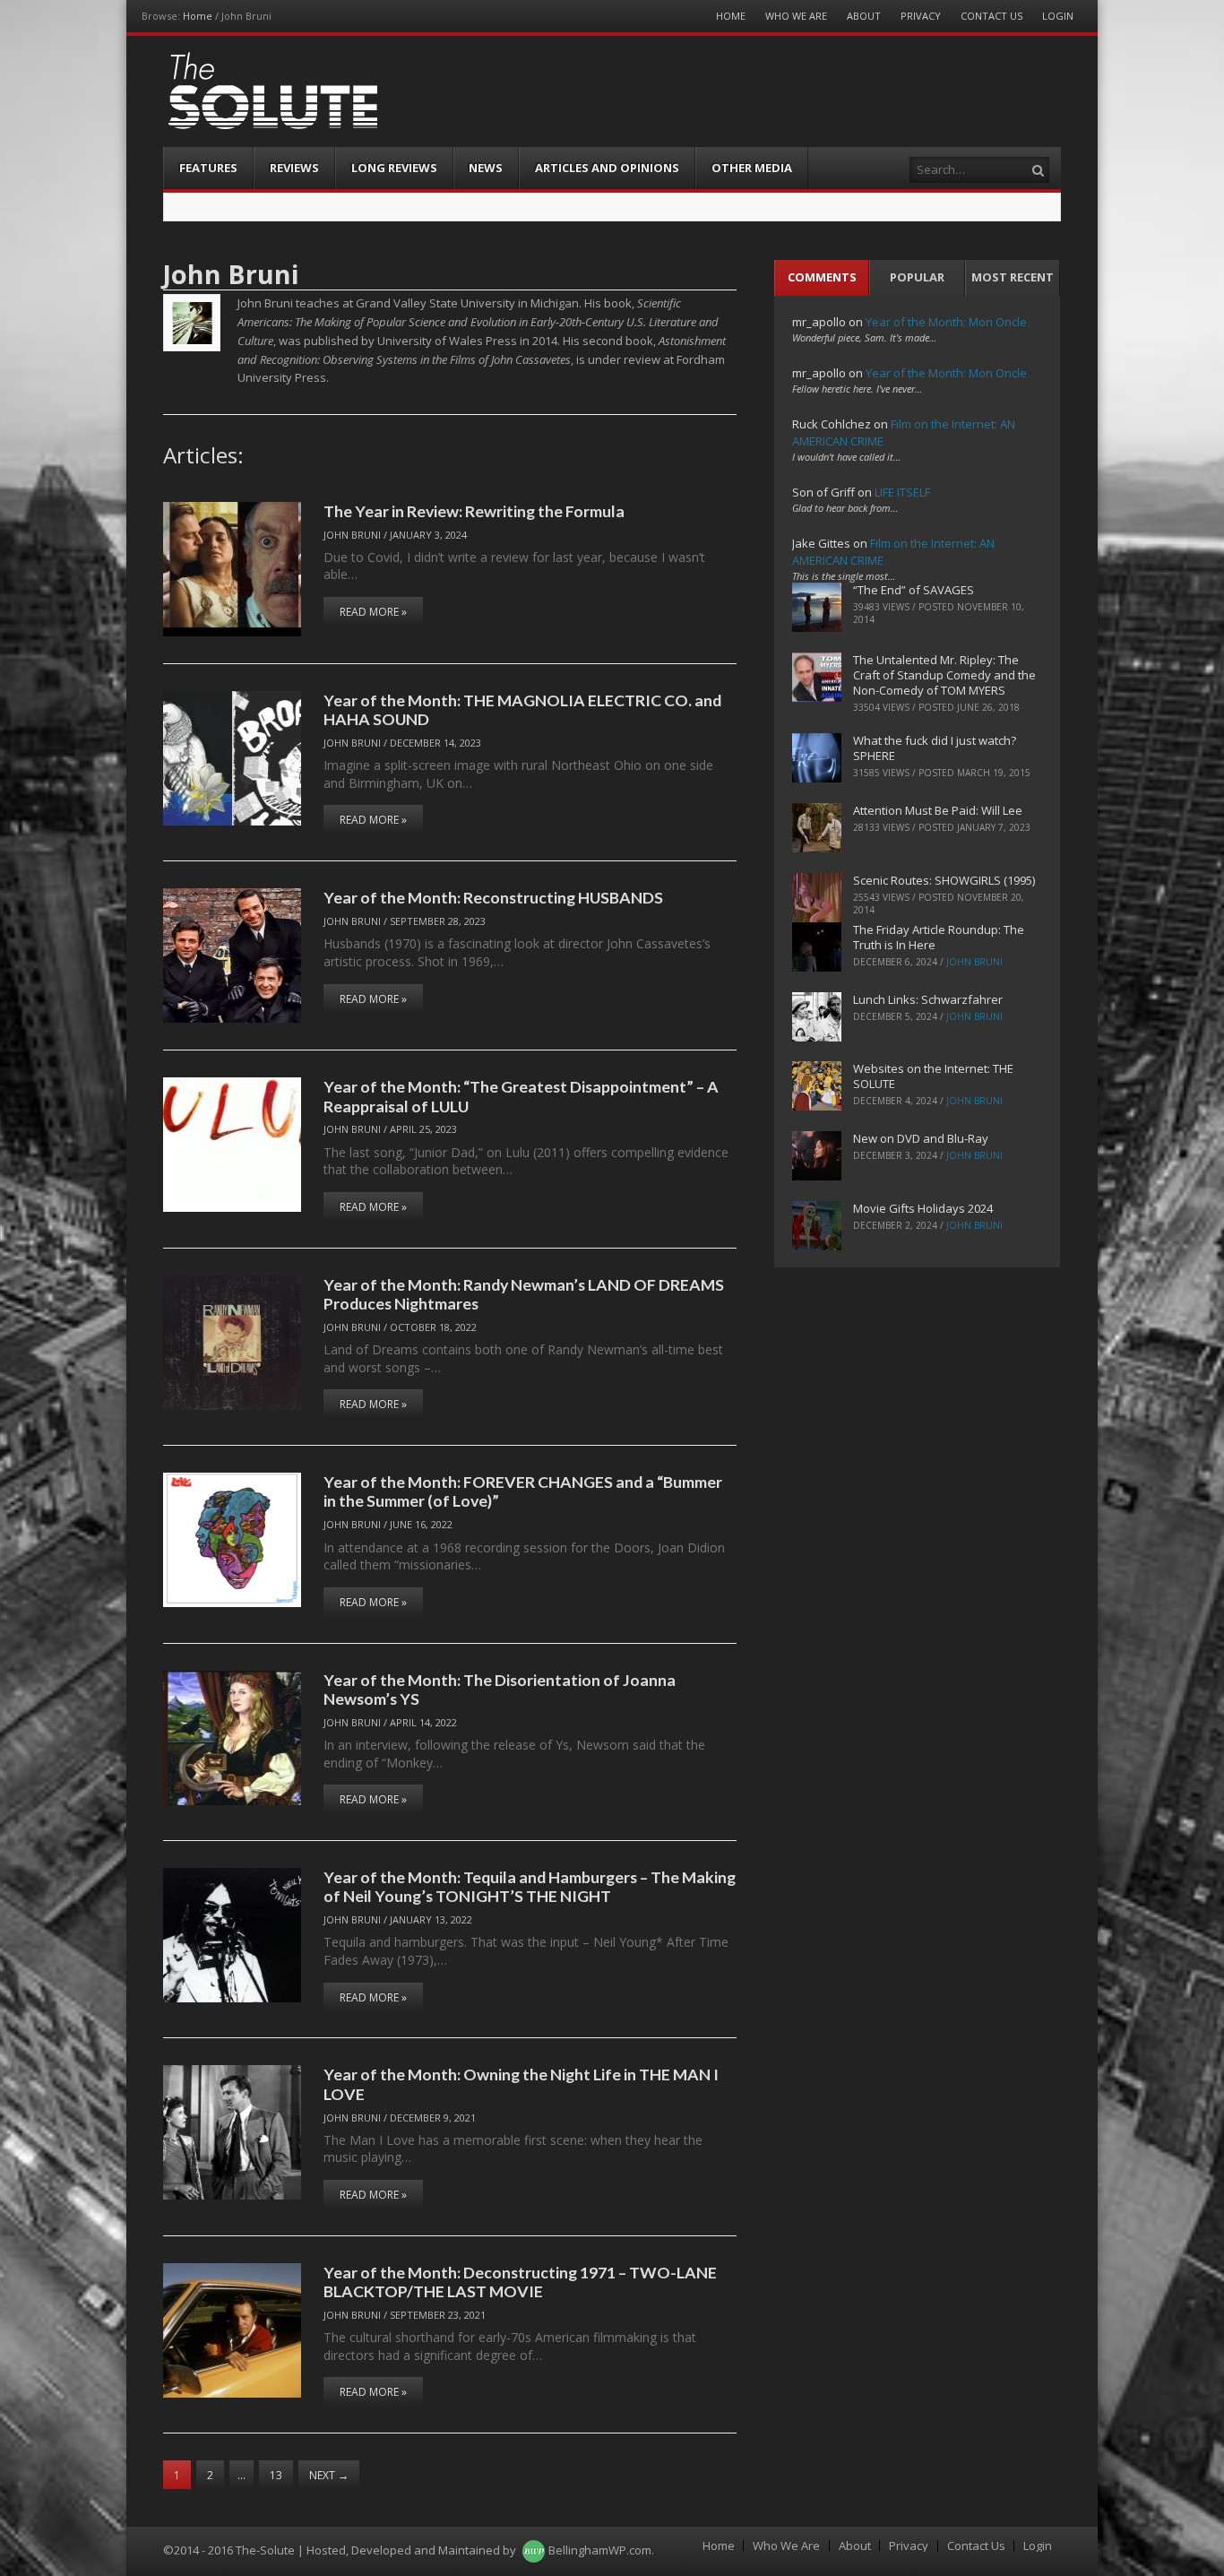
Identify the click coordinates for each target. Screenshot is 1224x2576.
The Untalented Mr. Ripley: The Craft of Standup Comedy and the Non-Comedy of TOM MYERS (944, 675)
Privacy (921, 16)
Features (208, 168)
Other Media (752, 168)
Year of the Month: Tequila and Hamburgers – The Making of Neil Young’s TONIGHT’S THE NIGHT (530, 1886)
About (864, 16)
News (486, 168)
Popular (917, 277)
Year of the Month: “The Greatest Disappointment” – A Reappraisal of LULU (521, 1096)
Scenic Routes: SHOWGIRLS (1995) (944, 880)
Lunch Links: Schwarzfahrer (928, 999)
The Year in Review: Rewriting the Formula (474, 511)
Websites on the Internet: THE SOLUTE (933, 1076)
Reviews (294, 168)
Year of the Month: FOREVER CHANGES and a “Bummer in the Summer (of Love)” (523, 1491)
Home (198, 16)
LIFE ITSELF (902, 492)
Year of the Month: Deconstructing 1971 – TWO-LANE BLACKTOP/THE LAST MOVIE (520, 2282)
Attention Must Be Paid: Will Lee (938, 810)
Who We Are (796, 16)
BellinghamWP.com (600, 2550)
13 (276, 2475)
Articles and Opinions (607, 168)
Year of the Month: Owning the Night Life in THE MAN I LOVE (521, 2083)
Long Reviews (394, 168)
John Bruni (352, 535)
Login (1058, 16)
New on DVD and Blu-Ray (921, 1138)
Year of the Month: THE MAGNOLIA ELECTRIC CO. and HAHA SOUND (522, 709)
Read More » (373, 612)
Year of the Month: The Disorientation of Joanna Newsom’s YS (500, 1689)
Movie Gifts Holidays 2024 (923, 1208)
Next (329, 2475)
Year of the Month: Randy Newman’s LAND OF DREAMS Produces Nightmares (524, 1294)
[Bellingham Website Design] (534, 2550)
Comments (822, 277)
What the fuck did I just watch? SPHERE (935, 748)
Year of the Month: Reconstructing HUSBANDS (493, 897)
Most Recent (1013, 277)
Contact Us (991, 16)
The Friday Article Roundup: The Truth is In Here (939, 937)
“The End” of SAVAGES (914, 590)
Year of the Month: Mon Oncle (946, 322)
